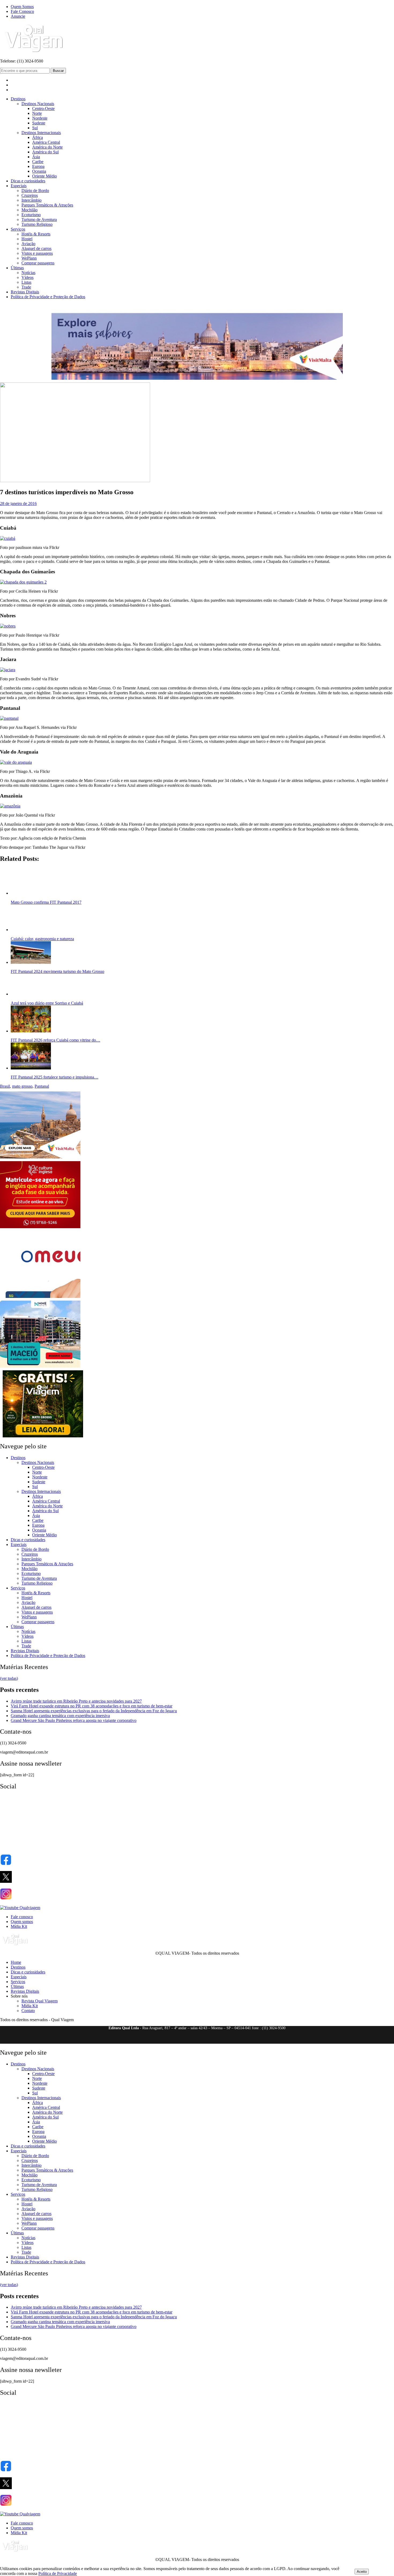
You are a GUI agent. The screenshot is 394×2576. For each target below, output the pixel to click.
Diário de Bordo (35, 191)
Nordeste (40, 118)
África (38, 137)
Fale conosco (22, 2296)
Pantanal (42, 1466)
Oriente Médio (44, 176)
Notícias (28, 273)
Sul (35, 128)
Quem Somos (22, 7)
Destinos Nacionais (38, 104)
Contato (28, 2390)
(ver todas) (9, 2058)
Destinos (18, 99)
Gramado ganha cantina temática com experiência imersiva (60, 2095)
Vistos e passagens (37, 253)
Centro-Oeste (43, 108)
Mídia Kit (19, 2306)
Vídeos (27, 277)
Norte (37, 113)
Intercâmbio (31, 200)
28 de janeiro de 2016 (18, 503)
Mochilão (29, 210)
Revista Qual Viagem (40, 2381)
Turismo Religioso (37, 224)
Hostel (27, 239)
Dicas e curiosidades (28, 181)
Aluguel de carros (36, 248)
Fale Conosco (22, 11)
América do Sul (45, 152)
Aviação (28, 244)
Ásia (36, 157)
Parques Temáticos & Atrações (47, 205)
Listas (26, 282)
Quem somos (22, 2301)
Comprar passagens (38, 263)
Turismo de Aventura (39, 219)
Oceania (39, 171)
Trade (26, 287)
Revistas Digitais (25, 292)
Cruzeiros (30, 195)
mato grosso (22, 1466)
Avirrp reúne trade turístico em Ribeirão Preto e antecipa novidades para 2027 (76, 2081)
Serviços (18, 229)
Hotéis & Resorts (36, 234)
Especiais (19, 186)
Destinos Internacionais (41, 133)
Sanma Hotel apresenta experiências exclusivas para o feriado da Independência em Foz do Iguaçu (94, 2090)
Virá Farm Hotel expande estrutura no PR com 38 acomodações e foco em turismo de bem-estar (92, 2086)
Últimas (17, 268)
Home (16, 2342)
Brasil (5, 1466)
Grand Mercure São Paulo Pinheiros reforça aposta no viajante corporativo (74, 2100)
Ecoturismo (31, 215)
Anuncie (18, 16)
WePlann (29, 258)
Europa (38, 166)
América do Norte (47, 147)
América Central (46, 142)
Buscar (58, 71)
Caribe (38, 162)
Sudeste (39, 123)
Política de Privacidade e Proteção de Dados (48, 297)
